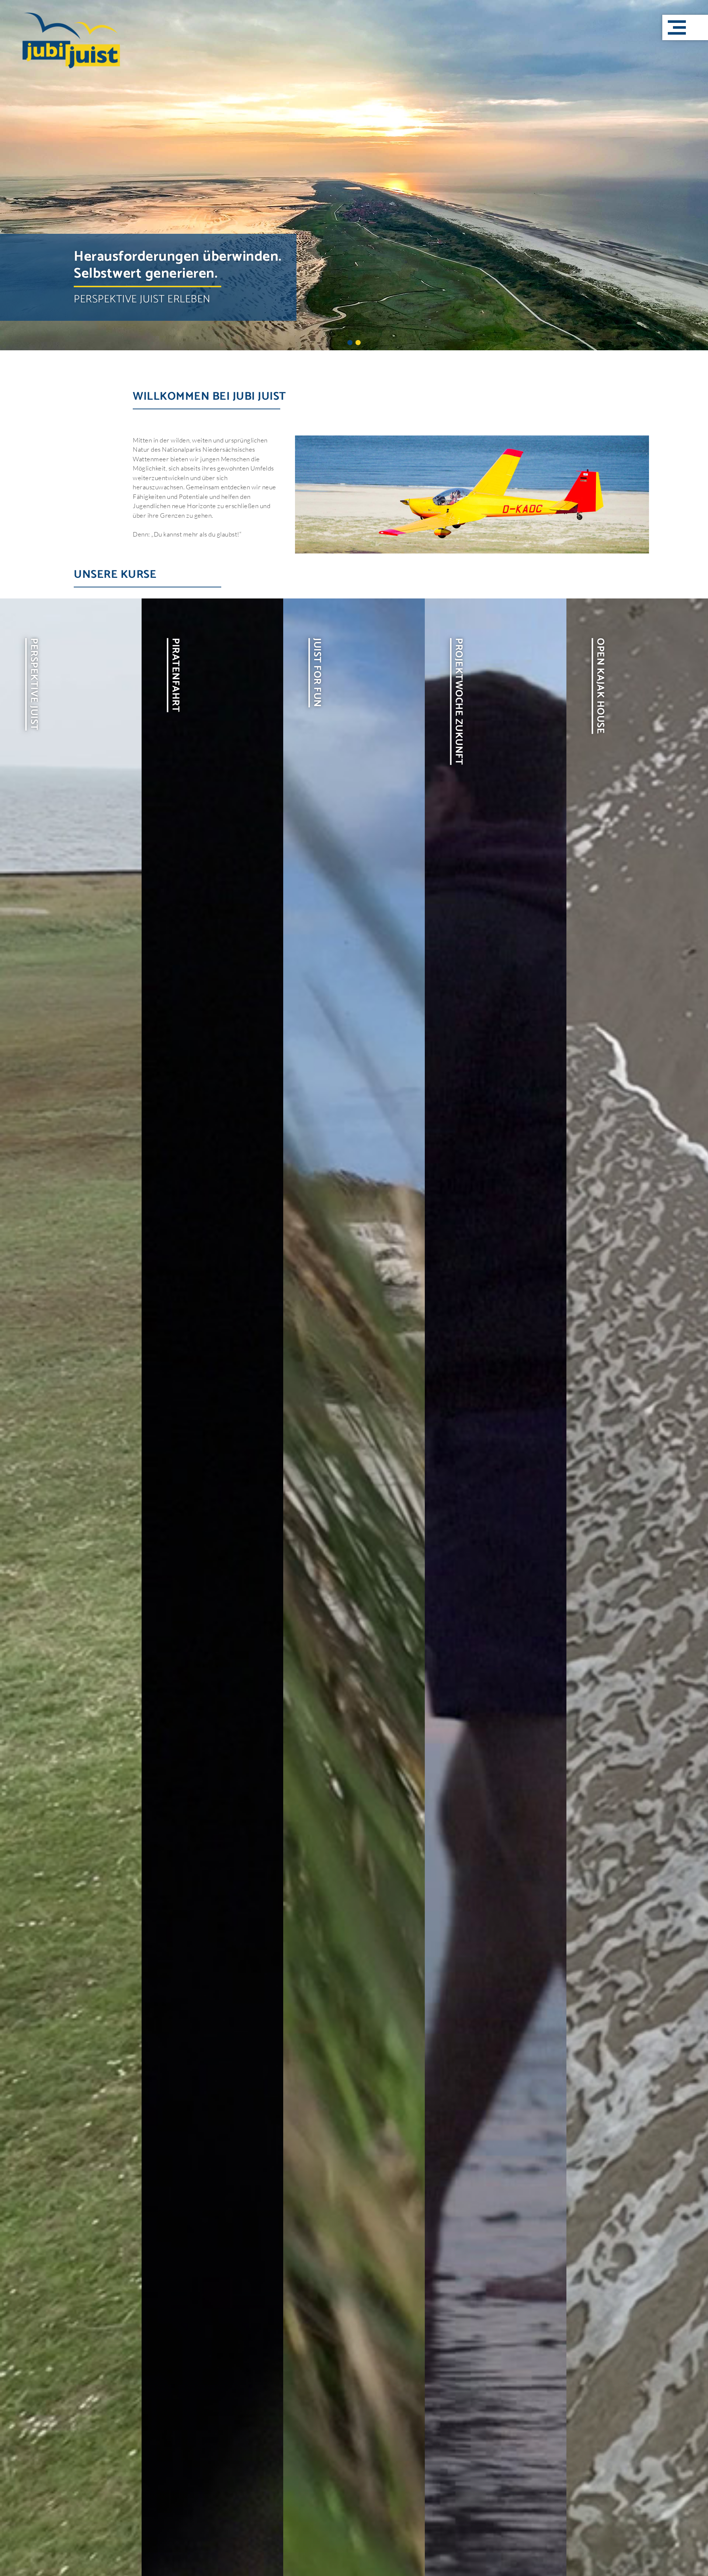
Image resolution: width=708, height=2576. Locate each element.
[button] (685, 27)
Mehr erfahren (113, 1713)
